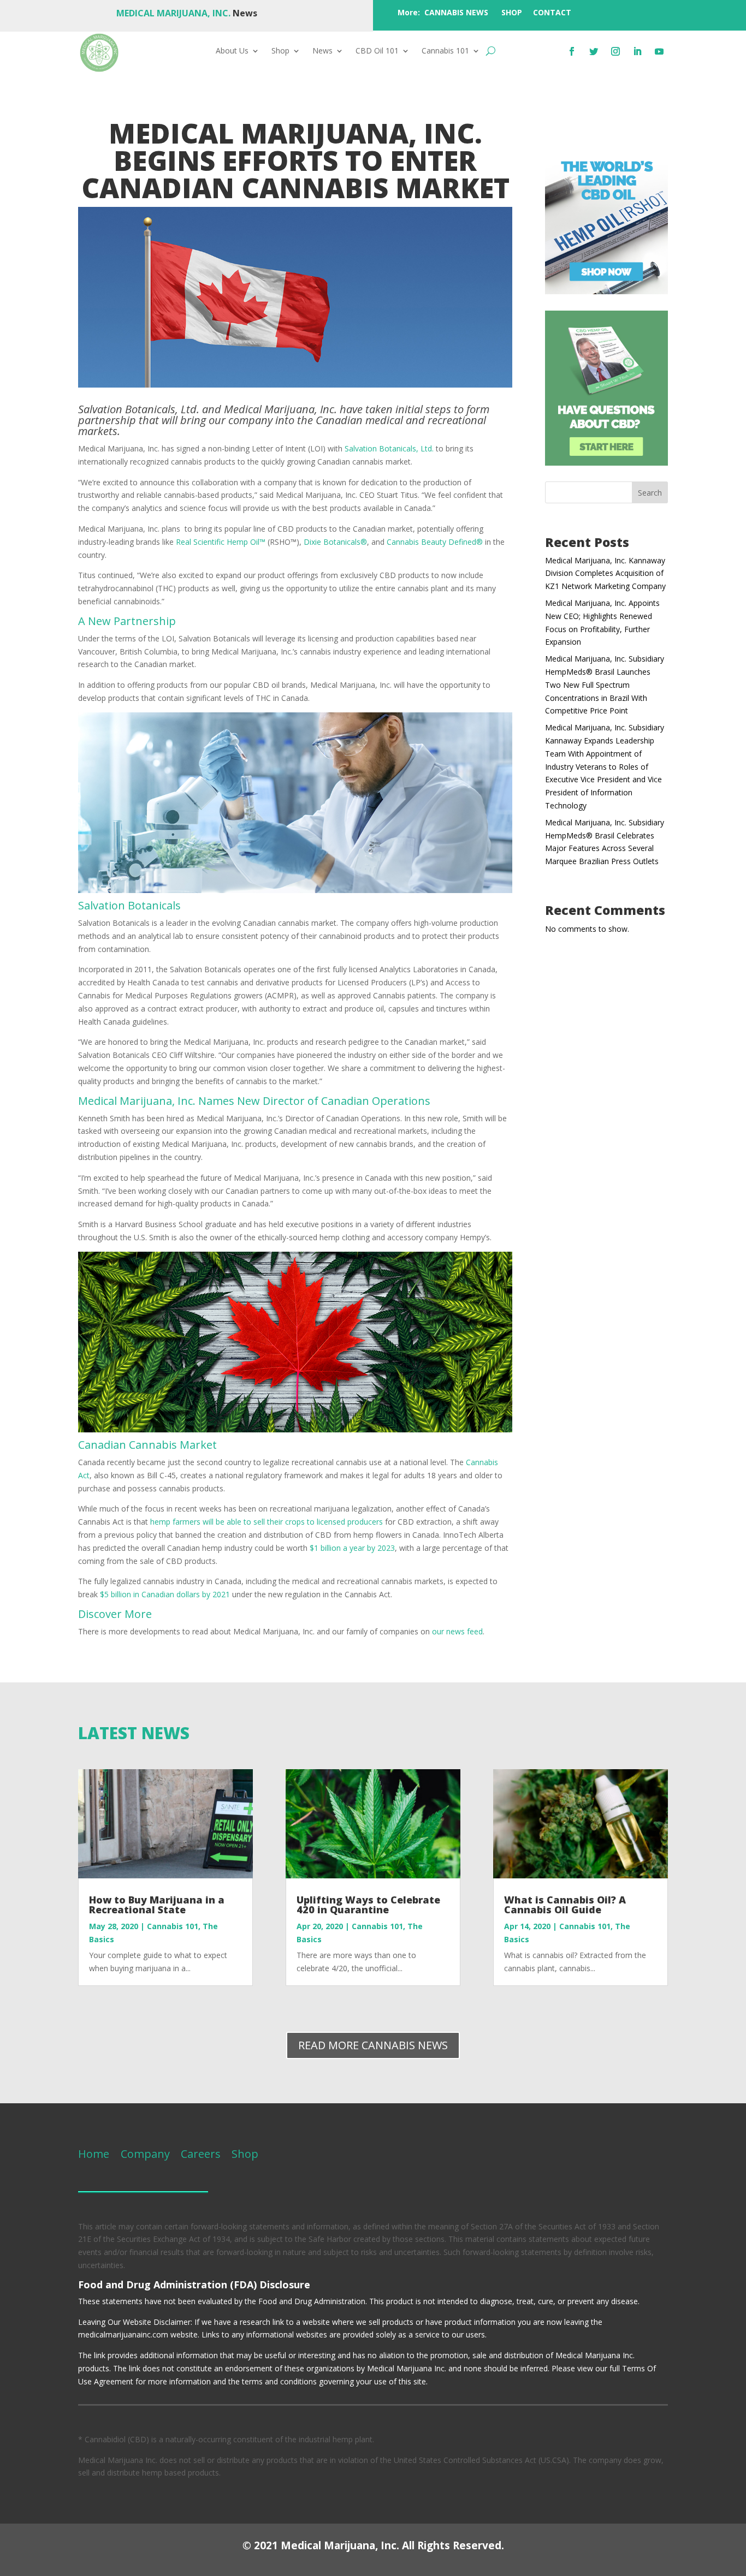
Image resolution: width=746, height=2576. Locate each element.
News (322, 51)
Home (94, 2154)
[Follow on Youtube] (659, 51)
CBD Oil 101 (377, 51)
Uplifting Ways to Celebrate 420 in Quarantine (368, 1905)
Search (650, 493)
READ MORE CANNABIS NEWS (373, 2045)
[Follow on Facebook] (572, 51)
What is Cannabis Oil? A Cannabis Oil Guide (565, 1905)
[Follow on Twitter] (594, 51)
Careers (201, 2154)
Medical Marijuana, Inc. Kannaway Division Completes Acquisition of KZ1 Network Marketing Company (605, 573)
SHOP (512, 12)
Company (144, 2154)
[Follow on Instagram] (615, 51)
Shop (280, 51)
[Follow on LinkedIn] (637, 51)
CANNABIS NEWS (456, 12)
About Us (232, 51)
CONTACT (552, 12)
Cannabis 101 (445, 51)
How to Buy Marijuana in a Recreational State (157, 1905)
